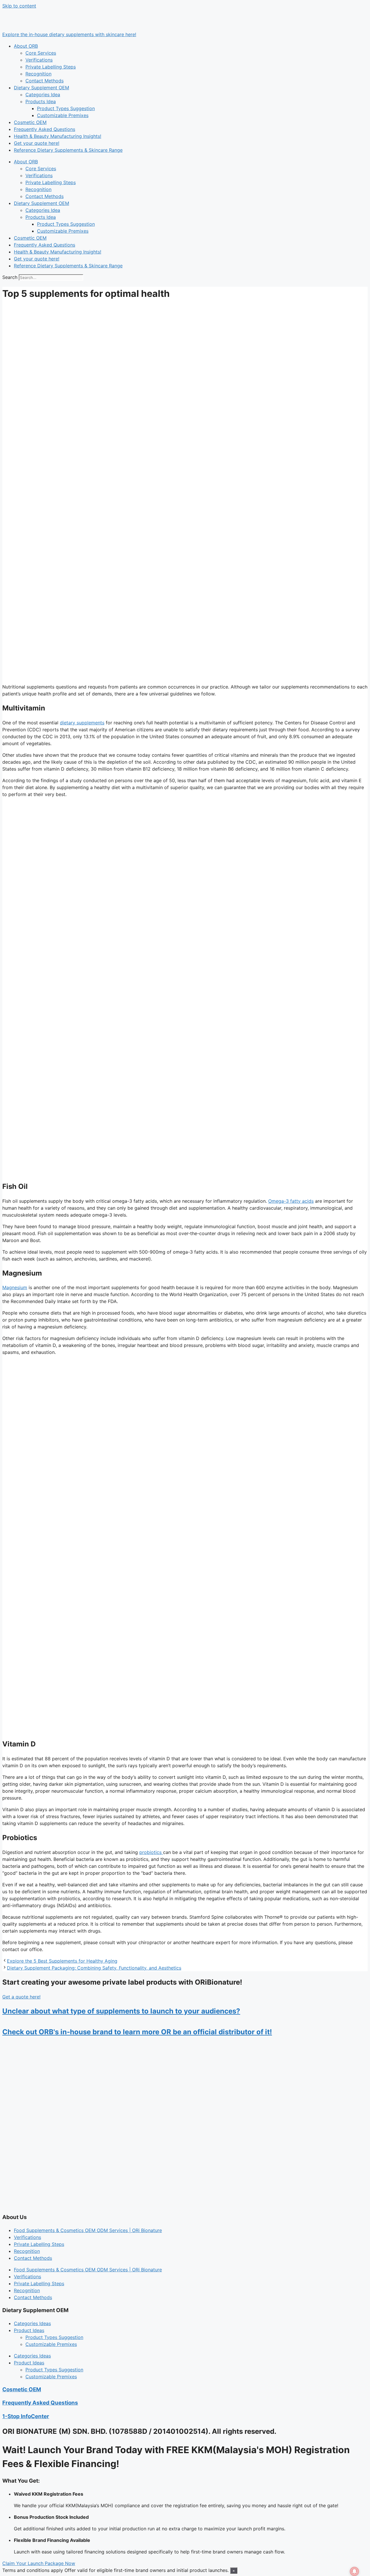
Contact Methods (45, 81)
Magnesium (15, 1287)
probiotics (151, 1852)
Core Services (41, 53)
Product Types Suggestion (66, 108)
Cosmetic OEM (30, 122)
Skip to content (19, 6)
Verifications (39, 60)
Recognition (38, 74)
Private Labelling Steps (51, 67)
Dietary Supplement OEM (41, 88)
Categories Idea (43, 95)
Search (10, 277)
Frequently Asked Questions (45, 129)
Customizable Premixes (63, 115)
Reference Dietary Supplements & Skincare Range (68, 150)
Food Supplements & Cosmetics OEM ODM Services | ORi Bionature (88, 2230)
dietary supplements (82, 723)
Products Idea (41, 101)
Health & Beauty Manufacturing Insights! (58, 136)
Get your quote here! (37, 143)
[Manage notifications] (354, 2571)
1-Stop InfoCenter (26, 2416)
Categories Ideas (32, 2323)
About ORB (26, 46)
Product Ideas (29, 2330)
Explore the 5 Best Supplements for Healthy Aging (62, 1961)
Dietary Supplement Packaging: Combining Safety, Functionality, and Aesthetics (94, 1968)
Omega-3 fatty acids (291, 1201)
